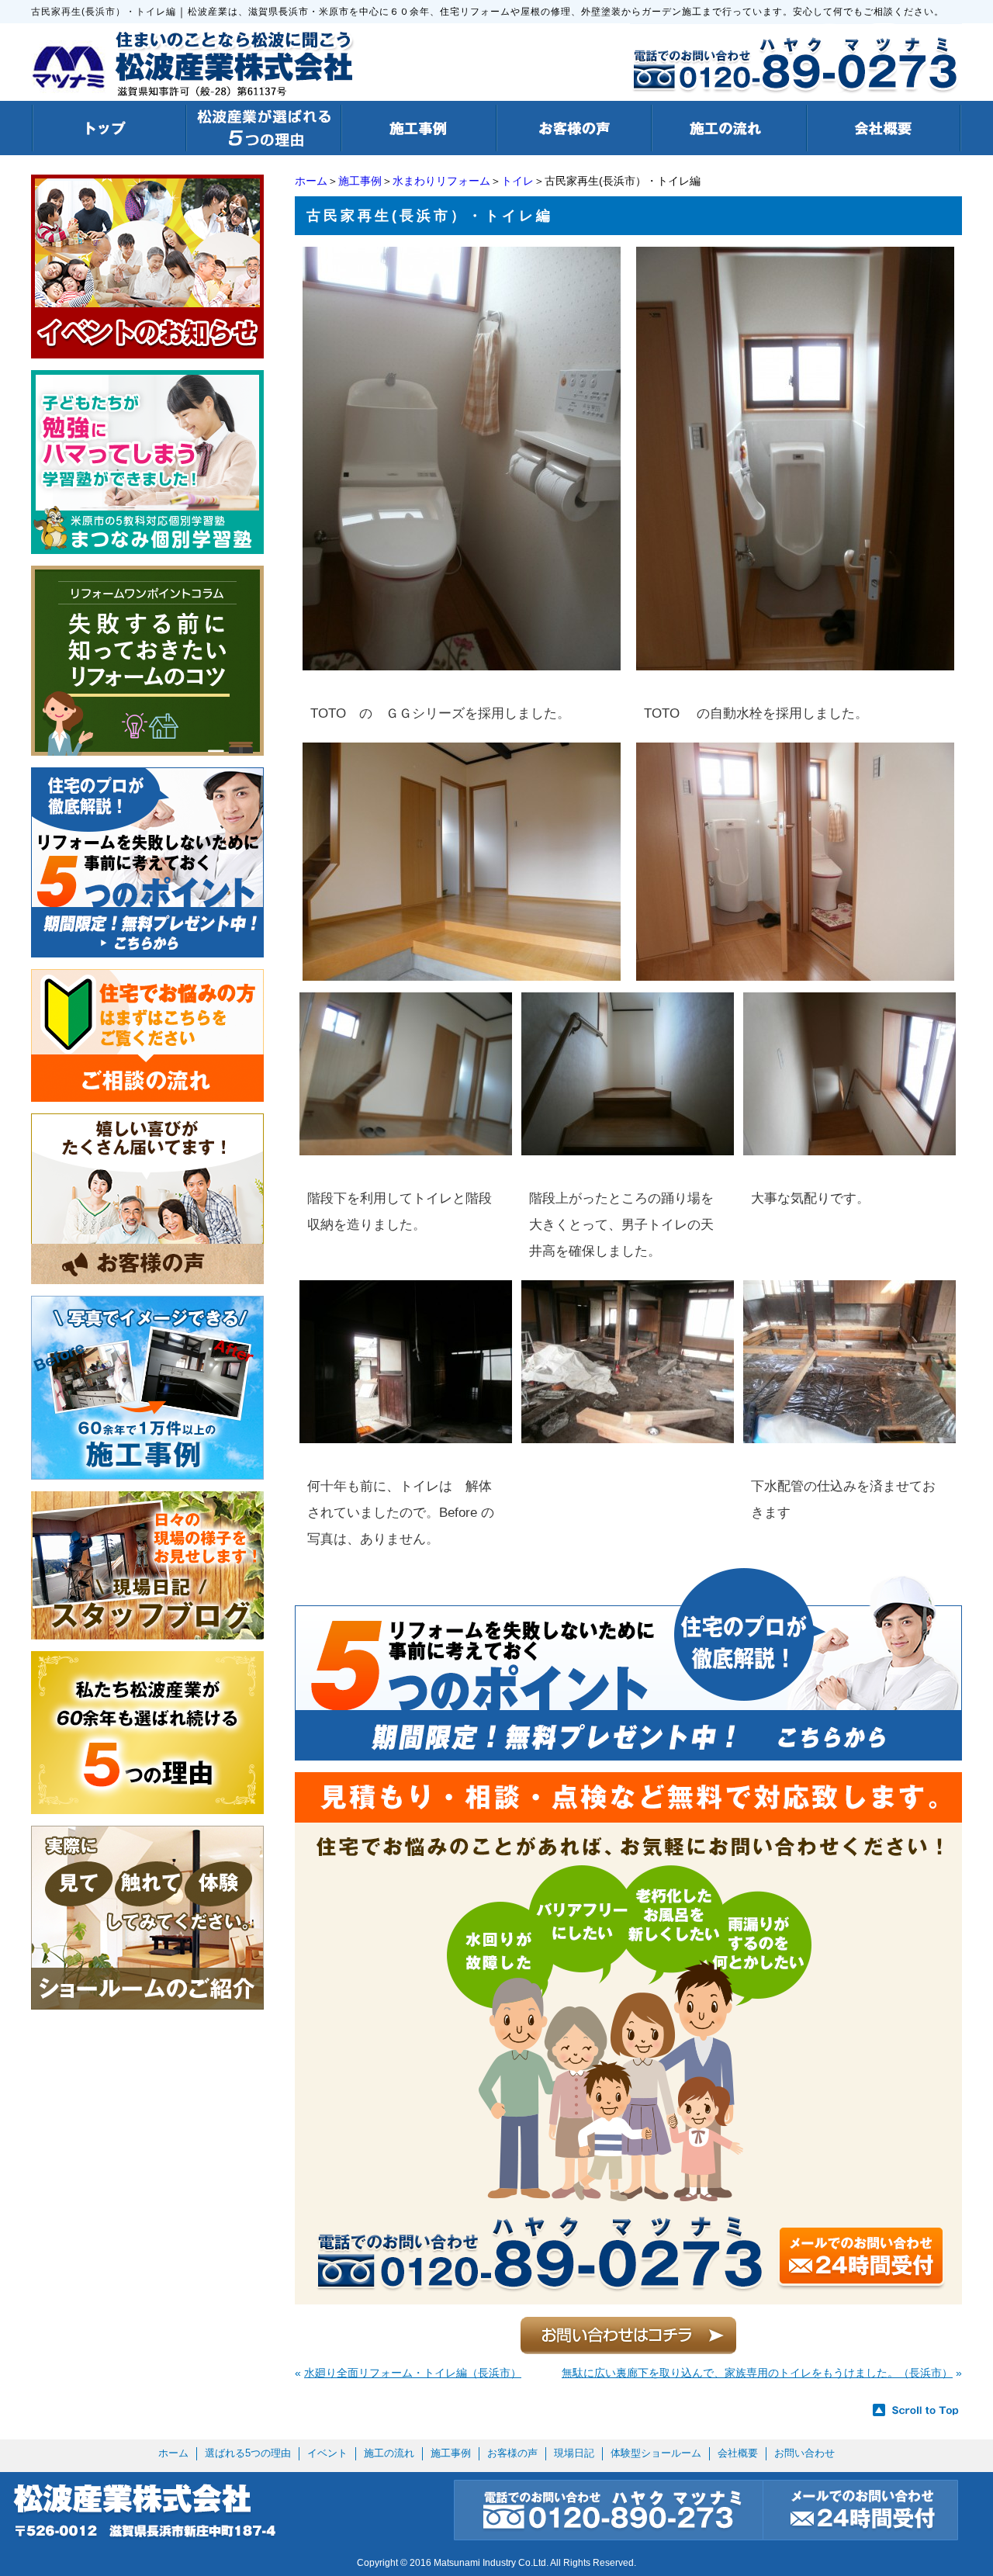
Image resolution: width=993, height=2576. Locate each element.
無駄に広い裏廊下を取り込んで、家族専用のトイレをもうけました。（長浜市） (757, 2373)
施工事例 (360, 181)
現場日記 (574, 2453)
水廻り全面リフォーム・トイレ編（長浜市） (413, 2373)
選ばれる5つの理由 (248, 2453)
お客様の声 (512, 2453)
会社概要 (738, 2453)
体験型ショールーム (656, 2453)
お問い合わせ (804, 2453)
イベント (327, 2453)
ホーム (311, 181)
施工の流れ (389, 2453)
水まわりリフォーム (441, 181)
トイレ (517, 181)
